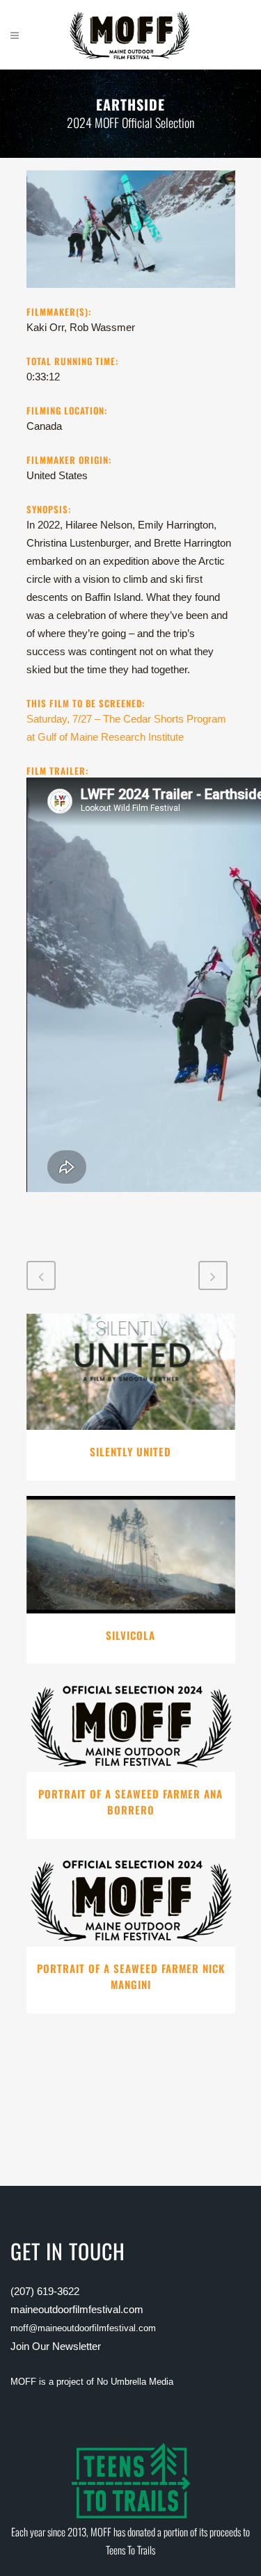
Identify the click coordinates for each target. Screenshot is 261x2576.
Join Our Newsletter (56, 2346)
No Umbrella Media (135, 2382)
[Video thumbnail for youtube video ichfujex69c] (131, 296)
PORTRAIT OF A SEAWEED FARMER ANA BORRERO (130, 1802)
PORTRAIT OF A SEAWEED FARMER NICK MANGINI (131, 1977)
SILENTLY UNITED (130, 1451)
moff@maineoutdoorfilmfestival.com (83, 2328)
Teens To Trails (130, 2550)
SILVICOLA (130, 1635)
